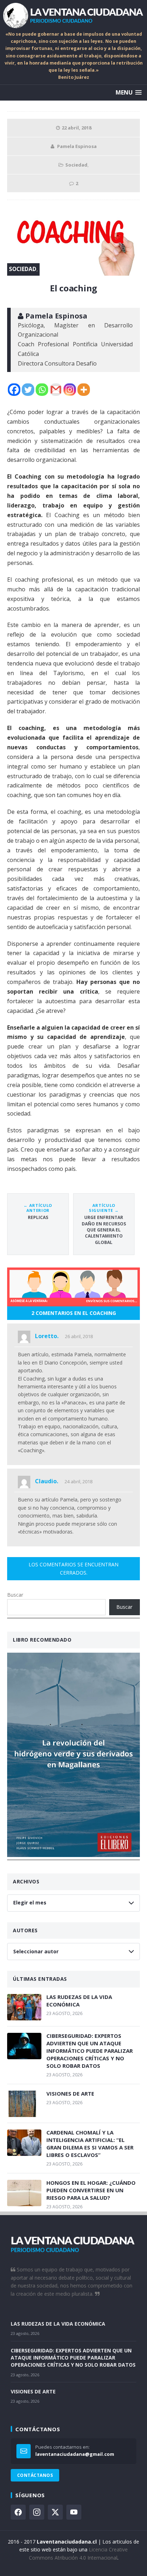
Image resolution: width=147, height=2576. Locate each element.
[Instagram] (70, 390)
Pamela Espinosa (77, 146)
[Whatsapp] (42, 390)
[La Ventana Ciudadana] (73, 15)
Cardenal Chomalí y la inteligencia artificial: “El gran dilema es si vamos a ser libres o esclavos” (90, 2144)
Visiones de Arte (70, 2093)
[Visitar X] (55, 2512)
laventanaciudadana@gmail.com (75, 2454)
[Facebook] (14, 390)
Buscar (15, 1595)
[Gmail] (56, 390)
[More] (84, 390)
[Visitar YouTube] (74, 2512)
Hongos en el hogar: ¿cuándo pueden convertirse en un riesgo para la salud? (91, 2190)
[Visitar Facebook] (18, 2512)
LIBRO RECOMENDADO (42, 1640)
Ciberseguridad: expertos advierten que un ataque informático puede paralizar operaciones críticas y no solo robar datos (90, 2051)
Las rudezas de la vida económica (79, 2001)
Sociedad (76, 165)
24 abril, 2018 (78, 1481)
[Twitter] (28, 390)
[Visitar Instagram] (37, 2512)
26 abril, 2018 (79, 1336)
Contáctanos (35, 2475)
